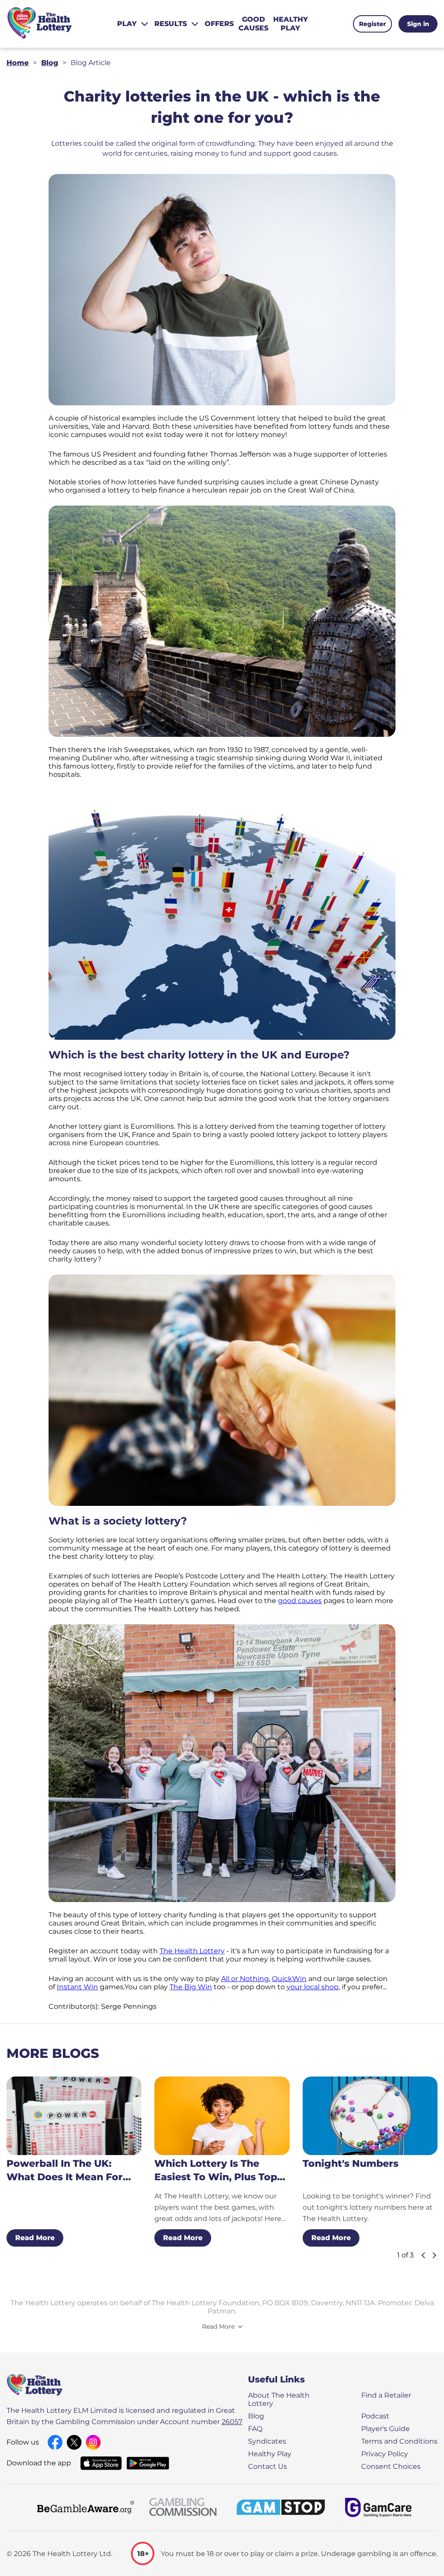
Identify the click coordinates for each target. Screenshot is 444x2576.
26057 (232, 2422)
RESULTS (171, 24)
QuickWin (289, 1979)
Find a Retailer (386, 2395)
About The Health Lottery (279, 2399)
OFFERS (219, 24)
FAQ (255, 2429)
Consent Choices (391, 2466)
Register (372, 24)
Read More (35, 2238)
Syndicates (267, 2441)
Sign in (418, 24)
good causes (300, 1601)
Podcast (375, 2416)
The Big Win (191, 1987)
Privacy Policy (385, 2454)
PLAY (127, 24)
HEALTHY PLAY (291, 24)
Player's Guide (385, 2429)
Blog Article (91, 63)
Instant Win (77, 1987)
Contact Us (268, 2466)
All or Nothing (245, 1979)
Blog (50, 63)
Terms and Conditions (399, 2441)
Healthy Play (270, 2454)
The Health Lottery (192, 1951)
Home (18, 63)
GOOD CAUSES (253, 24)
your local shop (313, 1987)
